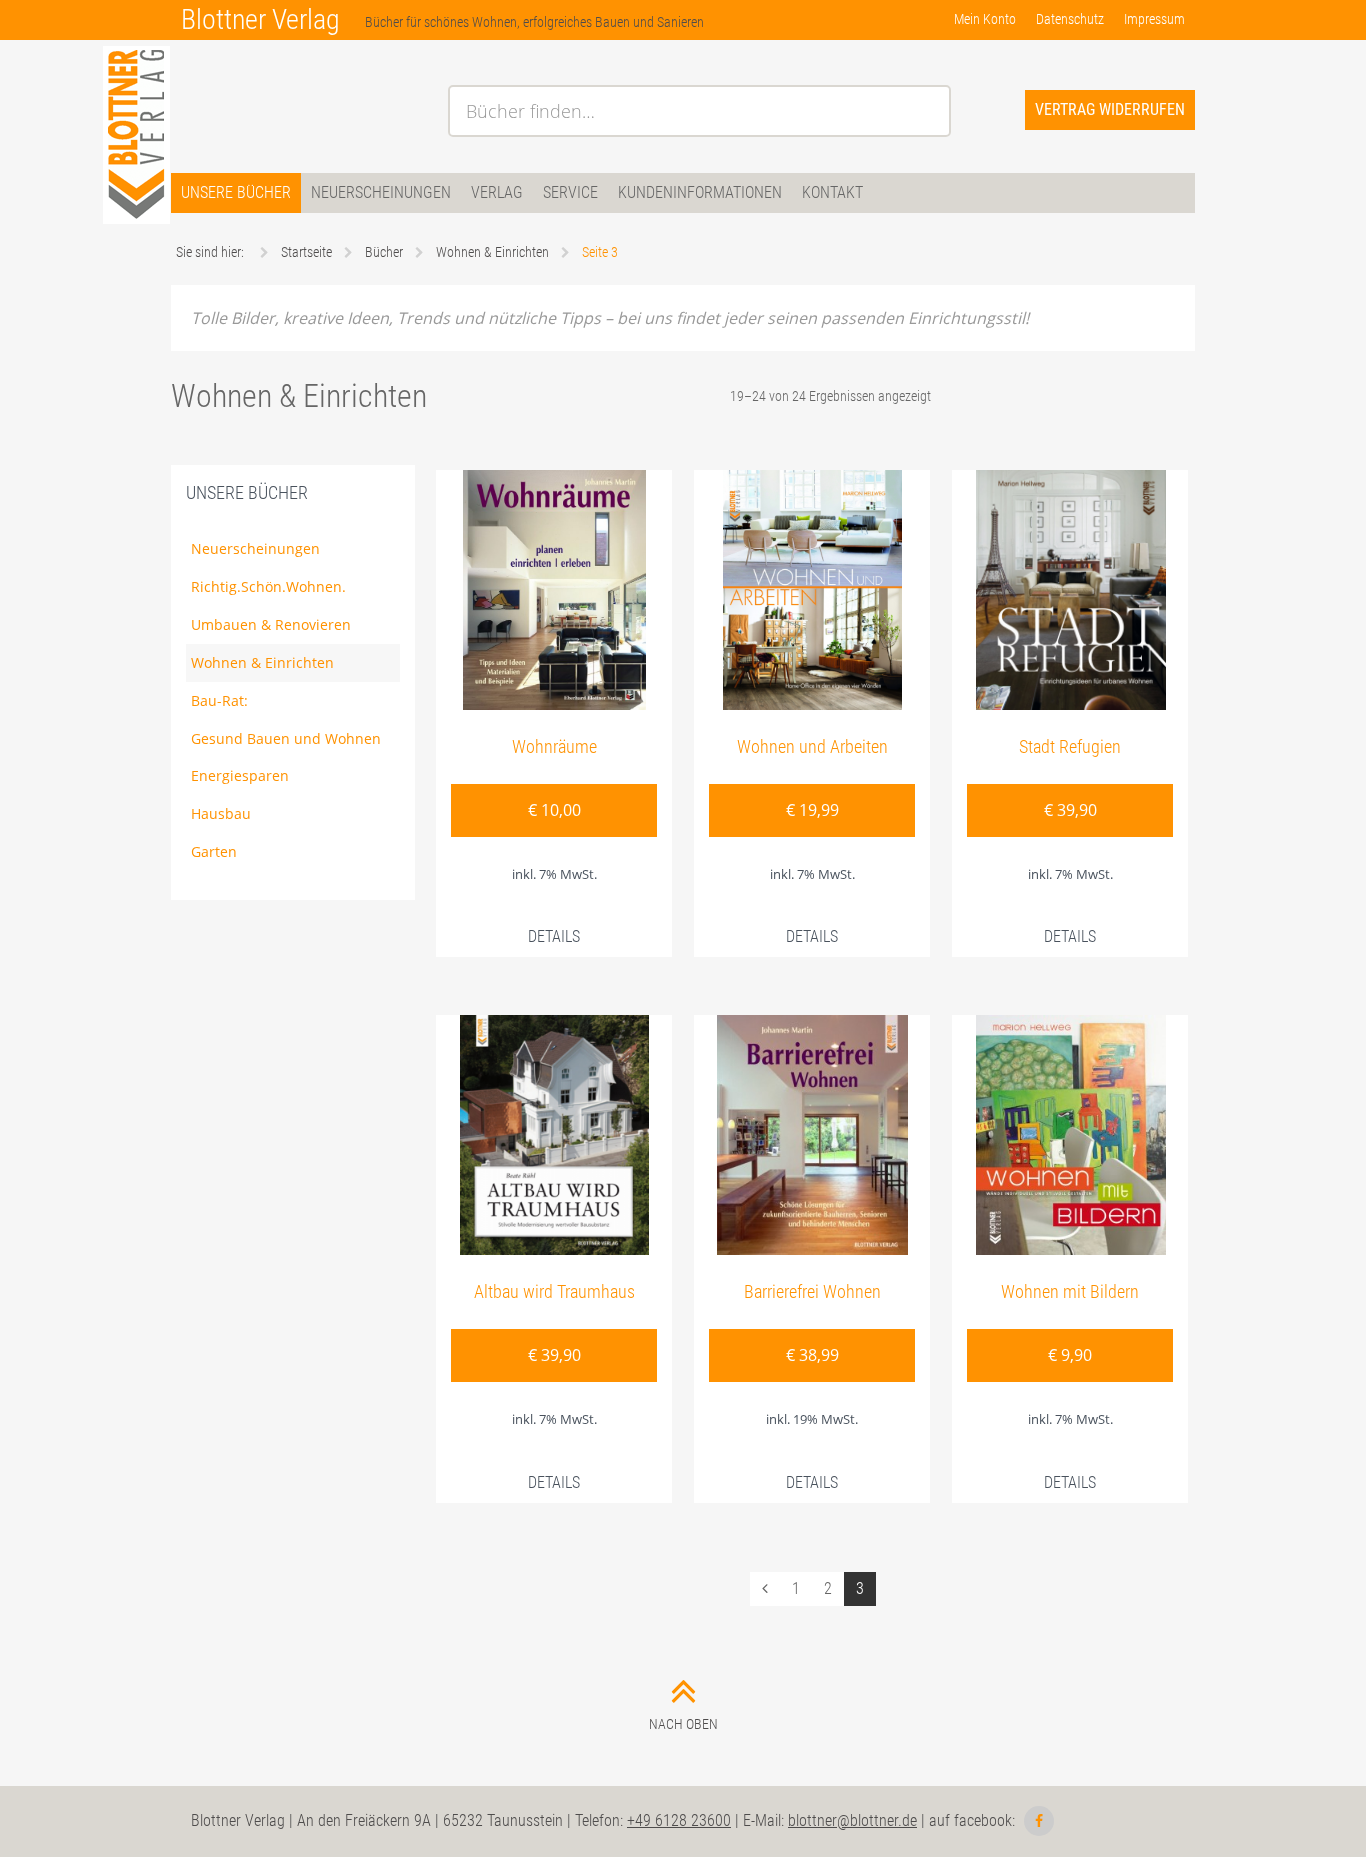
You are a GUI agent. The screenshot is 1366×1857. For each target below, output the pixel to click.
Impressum (1154, 19)
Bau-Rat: (219, 700)
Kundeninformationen (700, 192)
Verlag (497, 192)
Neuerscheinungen (381, 192)
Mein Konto (985, 19)
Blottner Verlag (260, 19)
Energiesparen (240, 775)
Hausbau (221, 813)
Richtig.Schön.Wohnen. (268, 586)
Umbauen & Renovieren (271, 624)
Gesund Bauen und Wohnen (286, 738)
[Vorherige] (765, 1589)
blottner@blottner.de (852, 1820)
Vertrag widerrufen (1110, 109)
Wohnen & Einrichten (262, 662)
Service (570, 192)
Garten (214, 851)
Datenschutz (1070, 19)
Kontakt (832, 192)
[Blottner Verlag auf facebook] (1039, 1821)
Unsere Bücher (236, 192)
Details (554, 936)
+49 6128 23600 (679, 1820)
